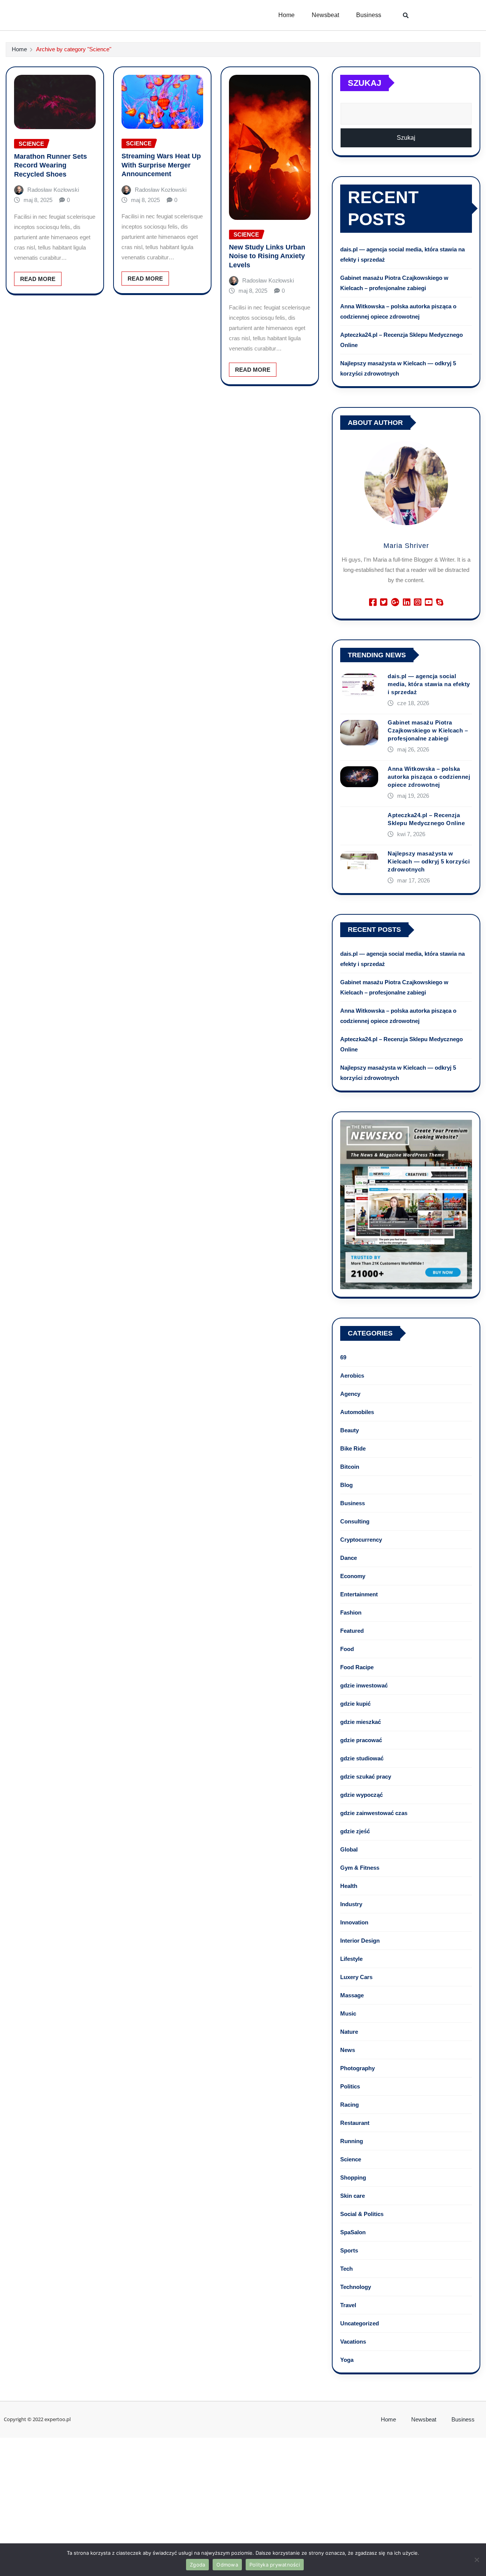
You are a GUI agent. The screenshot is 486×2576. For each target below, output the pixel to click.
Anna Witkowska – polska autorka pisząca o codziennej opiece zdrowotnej (429, 777)
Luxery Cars (356, 1977)
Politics (350, 2086)
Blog (346, 1485)
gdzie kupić (355, 1704)
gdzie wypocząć (361, 1795)
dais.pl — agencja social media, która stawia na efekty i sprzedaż (429, 684)
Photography (357, 2068)
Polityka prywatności (275, 2565)
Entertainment (359, 1594)
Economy (353, 1576)
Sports (349, 2250)
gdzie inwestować (364, 1685)
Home (286, 15)
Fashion (351, 1612)
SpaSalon (353, 2232)
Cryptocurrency (361, 1540)
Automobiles (357, 1412)
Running (352, 2141)
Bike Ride (353, 1448)
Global (349, 1849)
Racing (350, 2105)
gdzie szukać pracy (366, 1777)
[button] (406, 15)
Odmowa (227, 2565)
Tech (346, 2269)
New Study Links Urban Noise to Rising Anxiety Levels (267, 256)
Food (347, 1649)
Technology (356, 2287)
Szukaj (364, 83)
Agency (350, 1394)
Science (351, 2159)
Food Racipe (357, 1667)
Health (349, 1886)
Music (348, 2013)
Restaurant (355, 2123)
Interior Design (360, 1941)
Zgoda (197, 2565)
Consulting (355, 1521)
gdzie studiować (362, 1758)
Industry (351, 1904)
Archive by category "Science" (74, 49)
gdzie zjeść (355, 1831)
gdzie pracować (361, 1740)
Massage (352, 1995)
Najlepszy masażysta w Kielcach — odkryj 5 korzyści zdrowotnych (429, 861)
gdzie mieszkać (361, 1722)
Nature (349, 2032)
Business (369, 15)
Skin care (353, 2196)
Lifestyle (351, 1959)
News (348, 2050)
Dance (349, 1558)
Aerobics (352, 1376)
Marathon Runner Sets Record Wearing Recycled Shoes (50, 165)
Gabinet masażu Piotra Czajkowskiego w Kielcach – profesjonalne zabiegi (428, 730)
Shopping (353, 2177)
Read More (38, 279)
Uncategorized (360, 2323)
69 (343, 1357)
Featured (352, 1631)
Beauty (350, 1430)
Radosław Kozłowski (53, 190)
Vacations (353, 2342)
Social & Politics (362, 2214)
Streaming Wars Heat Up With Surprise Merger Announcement (161, 165)
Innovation (354, 1922)
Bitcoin (350, 1467)
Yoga (347, 2360)
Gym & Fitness (360, 1868)
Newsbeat (325, 15)
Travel (348, 2305)
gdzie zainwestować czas (374, 1813)
